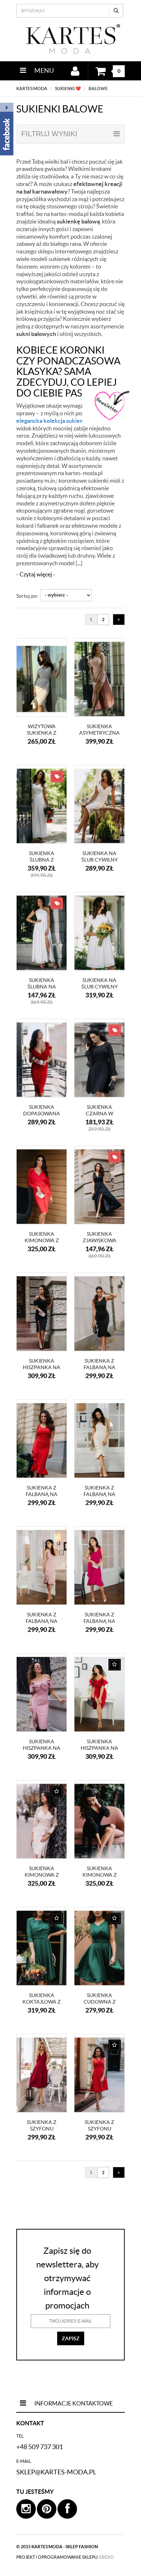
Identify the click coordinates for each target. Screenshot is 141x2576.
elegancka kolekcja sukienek (53, 421)
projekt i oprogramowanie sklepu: (65, 2557)
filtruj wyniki (49, 134)
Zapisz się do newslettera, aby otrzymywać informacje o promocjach (67, 2278)
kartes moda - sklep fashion (65, 2547)
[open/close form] (111, 406)
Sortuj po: (27, 596)
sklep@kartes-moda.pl (56, 2472)
